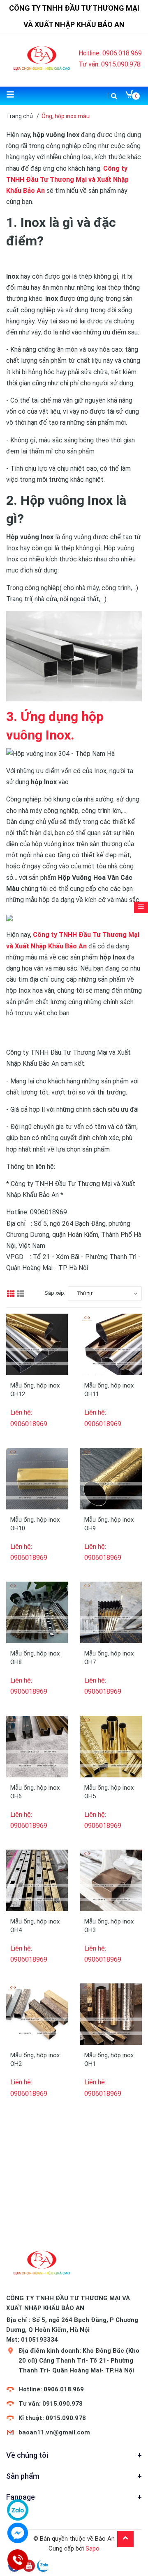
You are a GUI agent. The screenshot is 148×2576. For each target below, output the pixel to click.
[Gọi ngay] (17, 2560)
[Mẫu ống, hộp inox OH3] (111, 1880)
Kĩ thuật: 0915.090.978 (52, 2418)
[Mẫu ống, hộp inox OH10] (37, 1479)
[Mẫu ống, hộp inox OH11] (111, 1344)
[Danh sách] (21, 1294)
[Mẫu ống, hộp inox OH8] (37, 1612)
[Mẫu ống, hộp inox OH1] (111, 2014)
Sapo (92, 2549)
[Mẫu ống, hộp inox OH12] (37, 1344)
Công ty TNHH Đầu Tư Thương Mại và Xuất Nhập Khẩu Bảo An (67, 180)
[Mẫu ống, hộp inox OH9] (111, 1479)
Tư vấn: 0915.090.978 (110, 64)
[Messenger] (18, 2533)
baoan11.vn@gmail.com (54, 2432)
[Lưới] (12, 1294)
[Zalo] (43, 2565)
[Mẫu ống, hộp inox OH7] (111, 1612)
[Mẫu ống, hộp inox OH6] (37, 1747)
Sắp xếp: (55, 1293)
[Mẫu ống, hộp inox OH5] (111, 1747)
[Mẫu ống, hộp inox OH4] (37, 1880)
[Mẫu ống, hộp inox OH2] (37, 2014)
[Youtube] (29, 2565)
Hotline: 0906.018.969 (110, 53)
